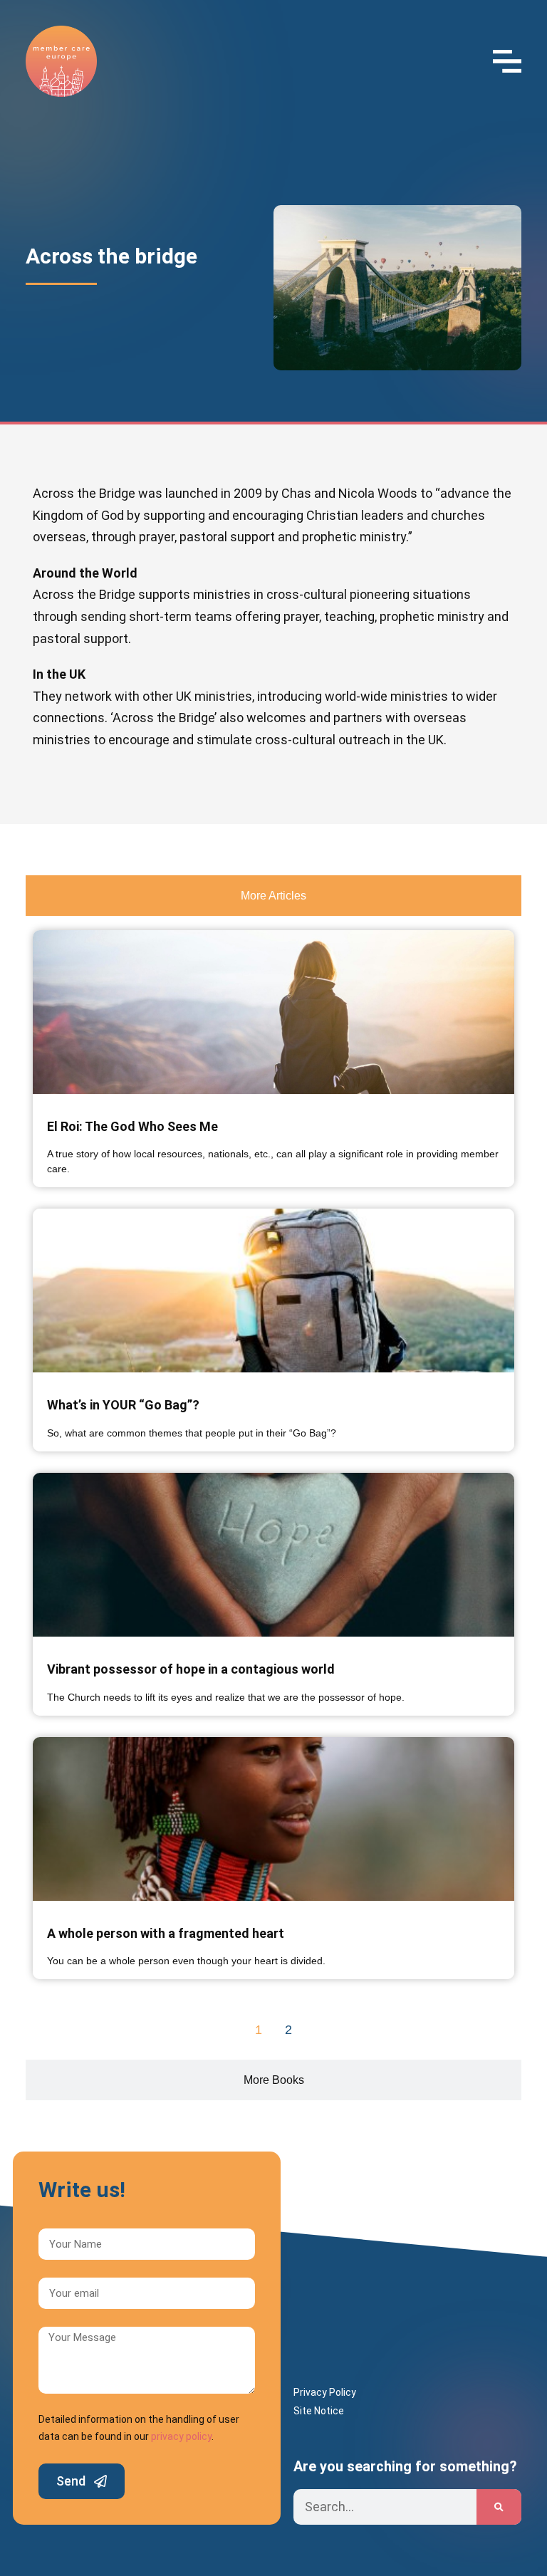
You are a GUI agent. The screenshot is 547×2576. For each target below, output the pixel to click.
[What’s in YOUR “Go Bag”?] (273, 1290)
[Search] (499, 2507)
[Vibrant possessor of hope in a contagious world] (273, 1555)
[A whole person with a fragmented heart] (273, 1819)
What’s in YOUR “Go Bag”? (123, 1405)
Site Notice (319, 2411)
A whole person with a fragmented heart (166, 1933)
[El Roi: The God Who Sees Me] (273, 1012)
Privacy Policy (325, 2392)
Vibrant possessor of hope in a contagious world (191, 1669)
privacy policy (181, 2436)
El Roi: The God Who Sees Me (132, 1126)
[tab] (273, 896)
